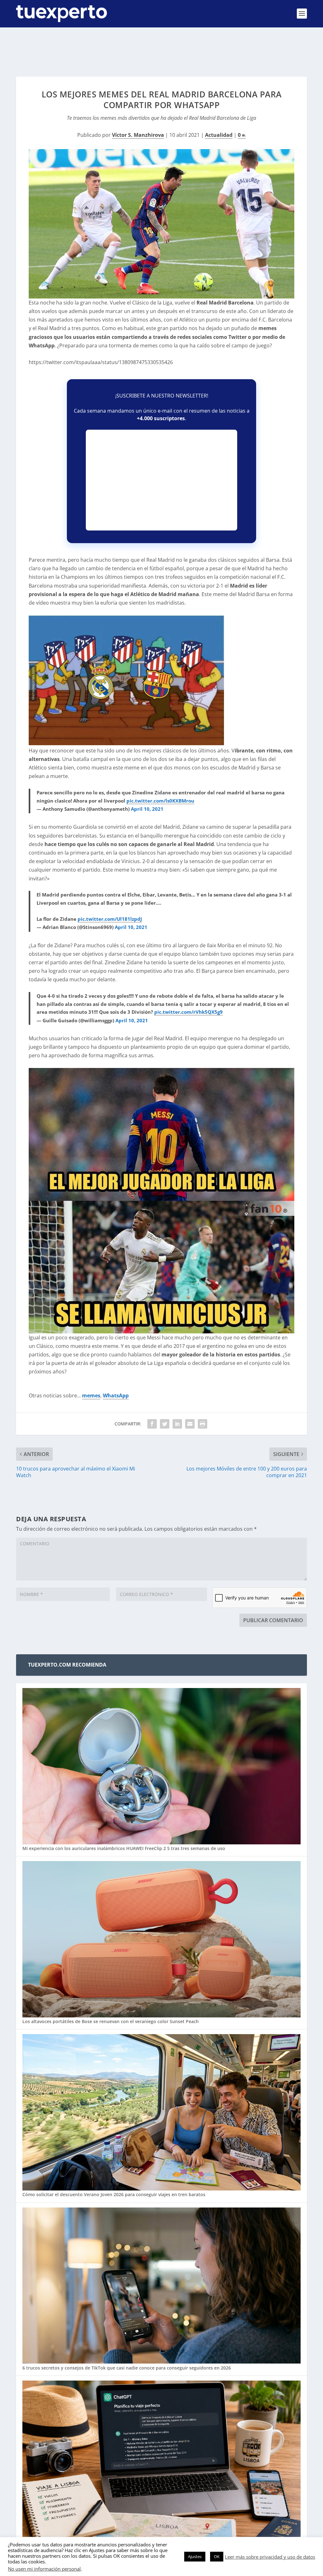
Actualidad (219, 135)
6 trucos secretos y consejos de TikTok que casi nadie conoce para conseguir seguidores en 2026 (127, 2368)
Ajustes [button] (195, 2556)
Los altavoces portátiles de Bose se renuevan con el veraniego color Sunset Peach (111, 2021)
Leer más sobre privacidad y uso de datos (270, 2557)
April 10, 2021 (147, 809)
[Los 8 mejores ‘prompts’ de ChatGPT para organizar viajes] (161, 2459)
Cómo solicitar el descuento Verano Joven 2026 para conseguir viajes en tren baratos (114, 2194)
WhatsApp (116, 1395)
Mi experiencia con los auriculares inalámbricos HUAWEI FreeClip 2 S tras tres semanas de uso (124, 1848)
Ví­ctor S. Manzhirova (138, 135)
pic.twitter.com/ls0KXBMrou (160, 801)
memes (91, 1395)
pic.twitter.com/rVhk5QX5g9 (188, 1012)
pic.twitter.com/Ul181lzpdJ (110, 919)
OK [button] (217, 2556)
